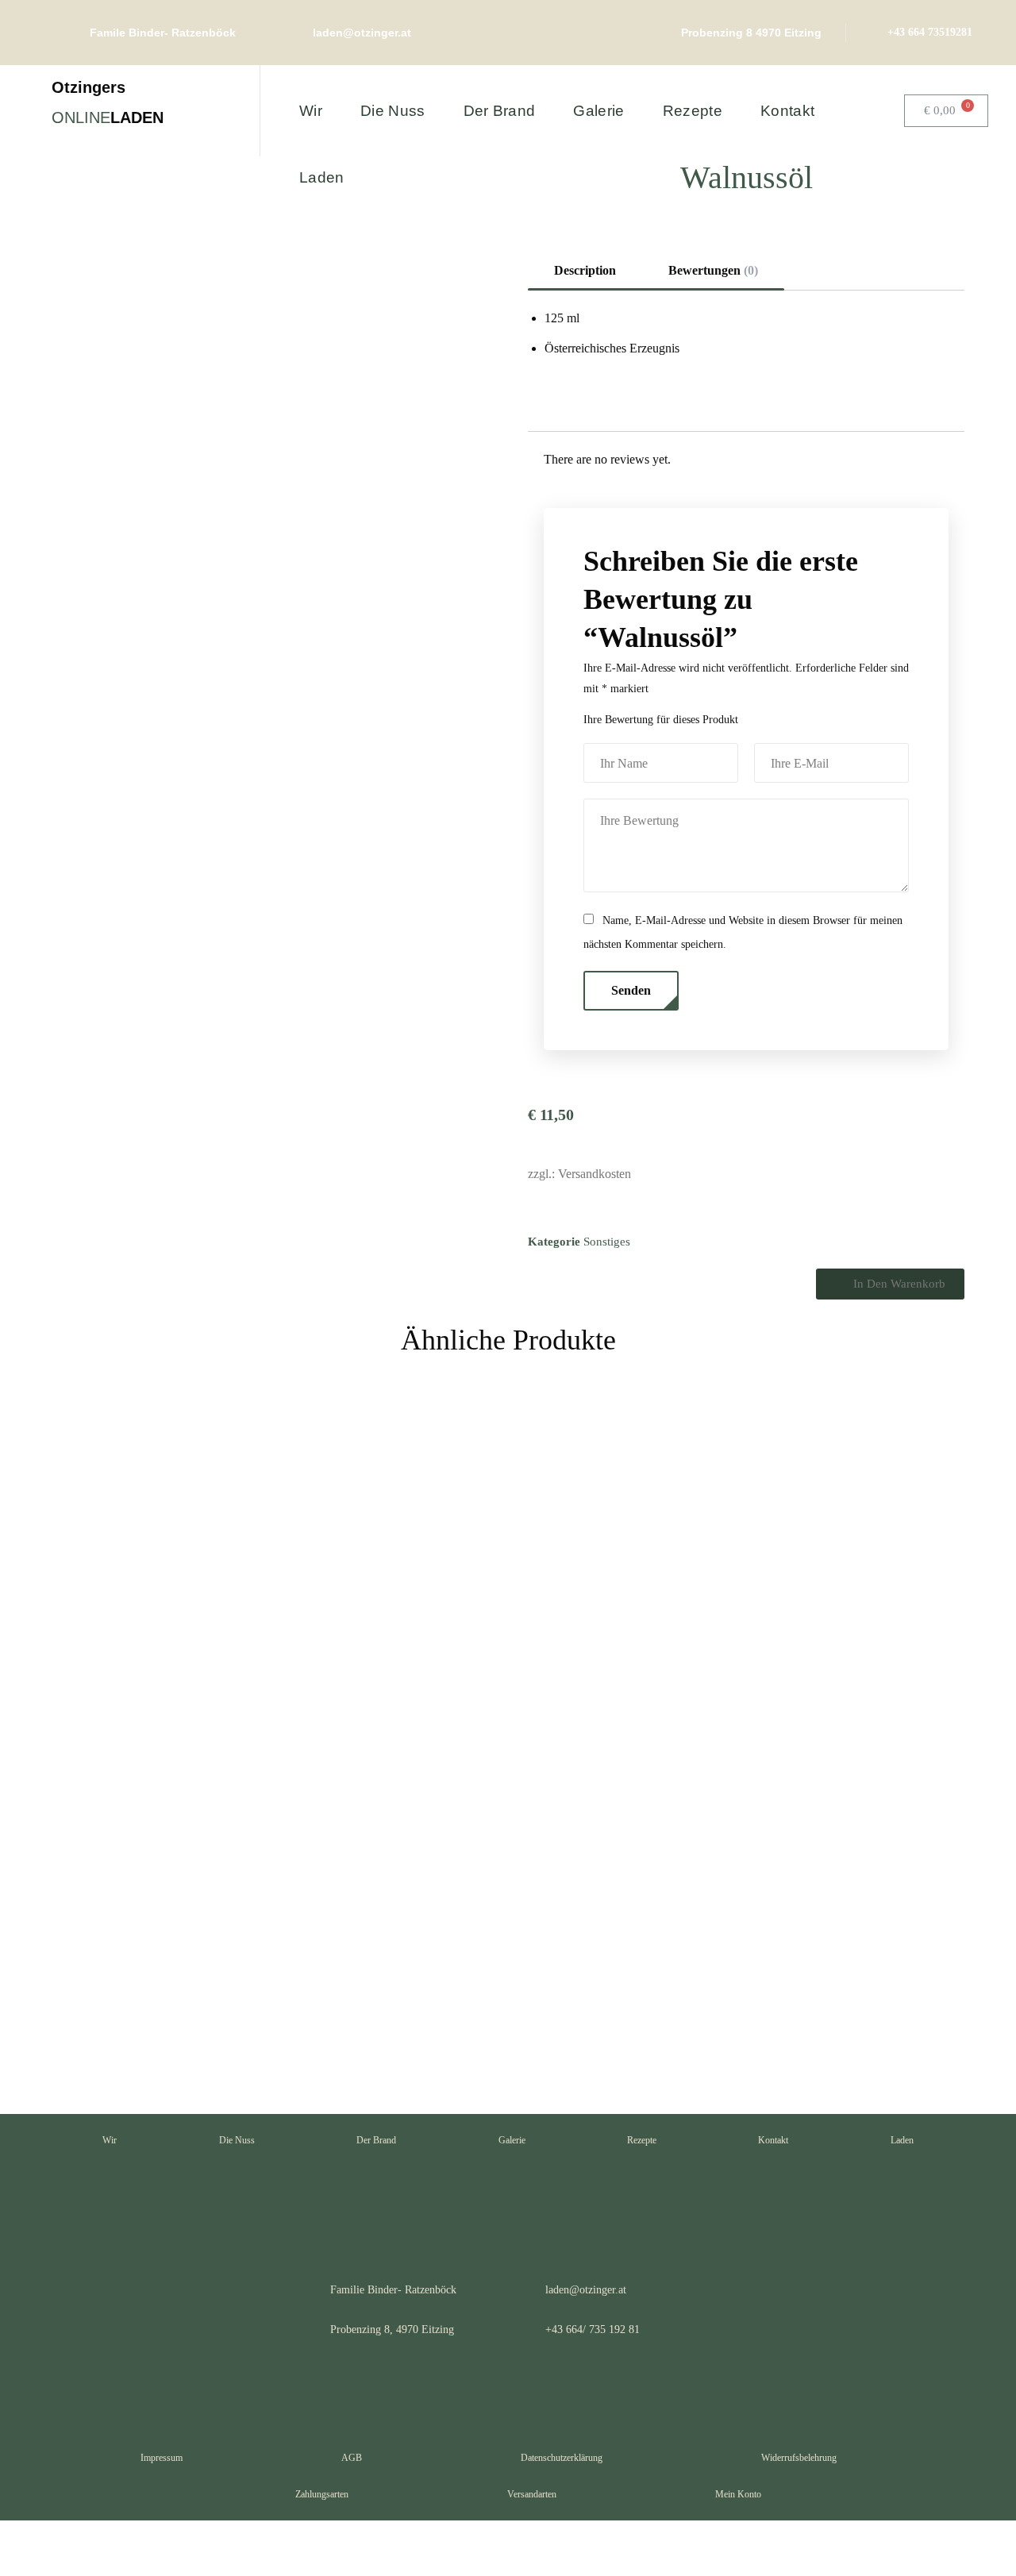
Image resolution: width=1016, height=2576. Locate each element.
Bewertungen (713, 270)
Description (585, 270)
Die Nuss (237, 2140)
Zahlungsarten (322, 2494)
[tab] (585, 271)
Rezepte (642, 2140)
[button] (890, 1284)
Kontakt (773, 2140)
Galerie (512, 2140)
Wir (110, 2140)
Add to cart (231, 2041)
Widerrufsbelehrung (799, 2458)
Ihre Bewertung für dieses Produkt (661, 720)
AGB (352, 2458)
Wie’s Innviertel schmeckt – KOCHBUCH (144, 1879)
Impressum (162, 2458)
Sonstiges (607, 1242)
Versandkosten (140, 1992)
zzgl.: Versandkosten (579, 1174)
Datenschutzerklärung (562, 2458)
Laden (902, 2140)
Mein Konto (738, 2494)
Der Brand (376, 2140)
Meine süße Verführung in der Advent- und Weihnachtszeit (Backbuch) (380, 1902)
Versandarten (532, 2494)
